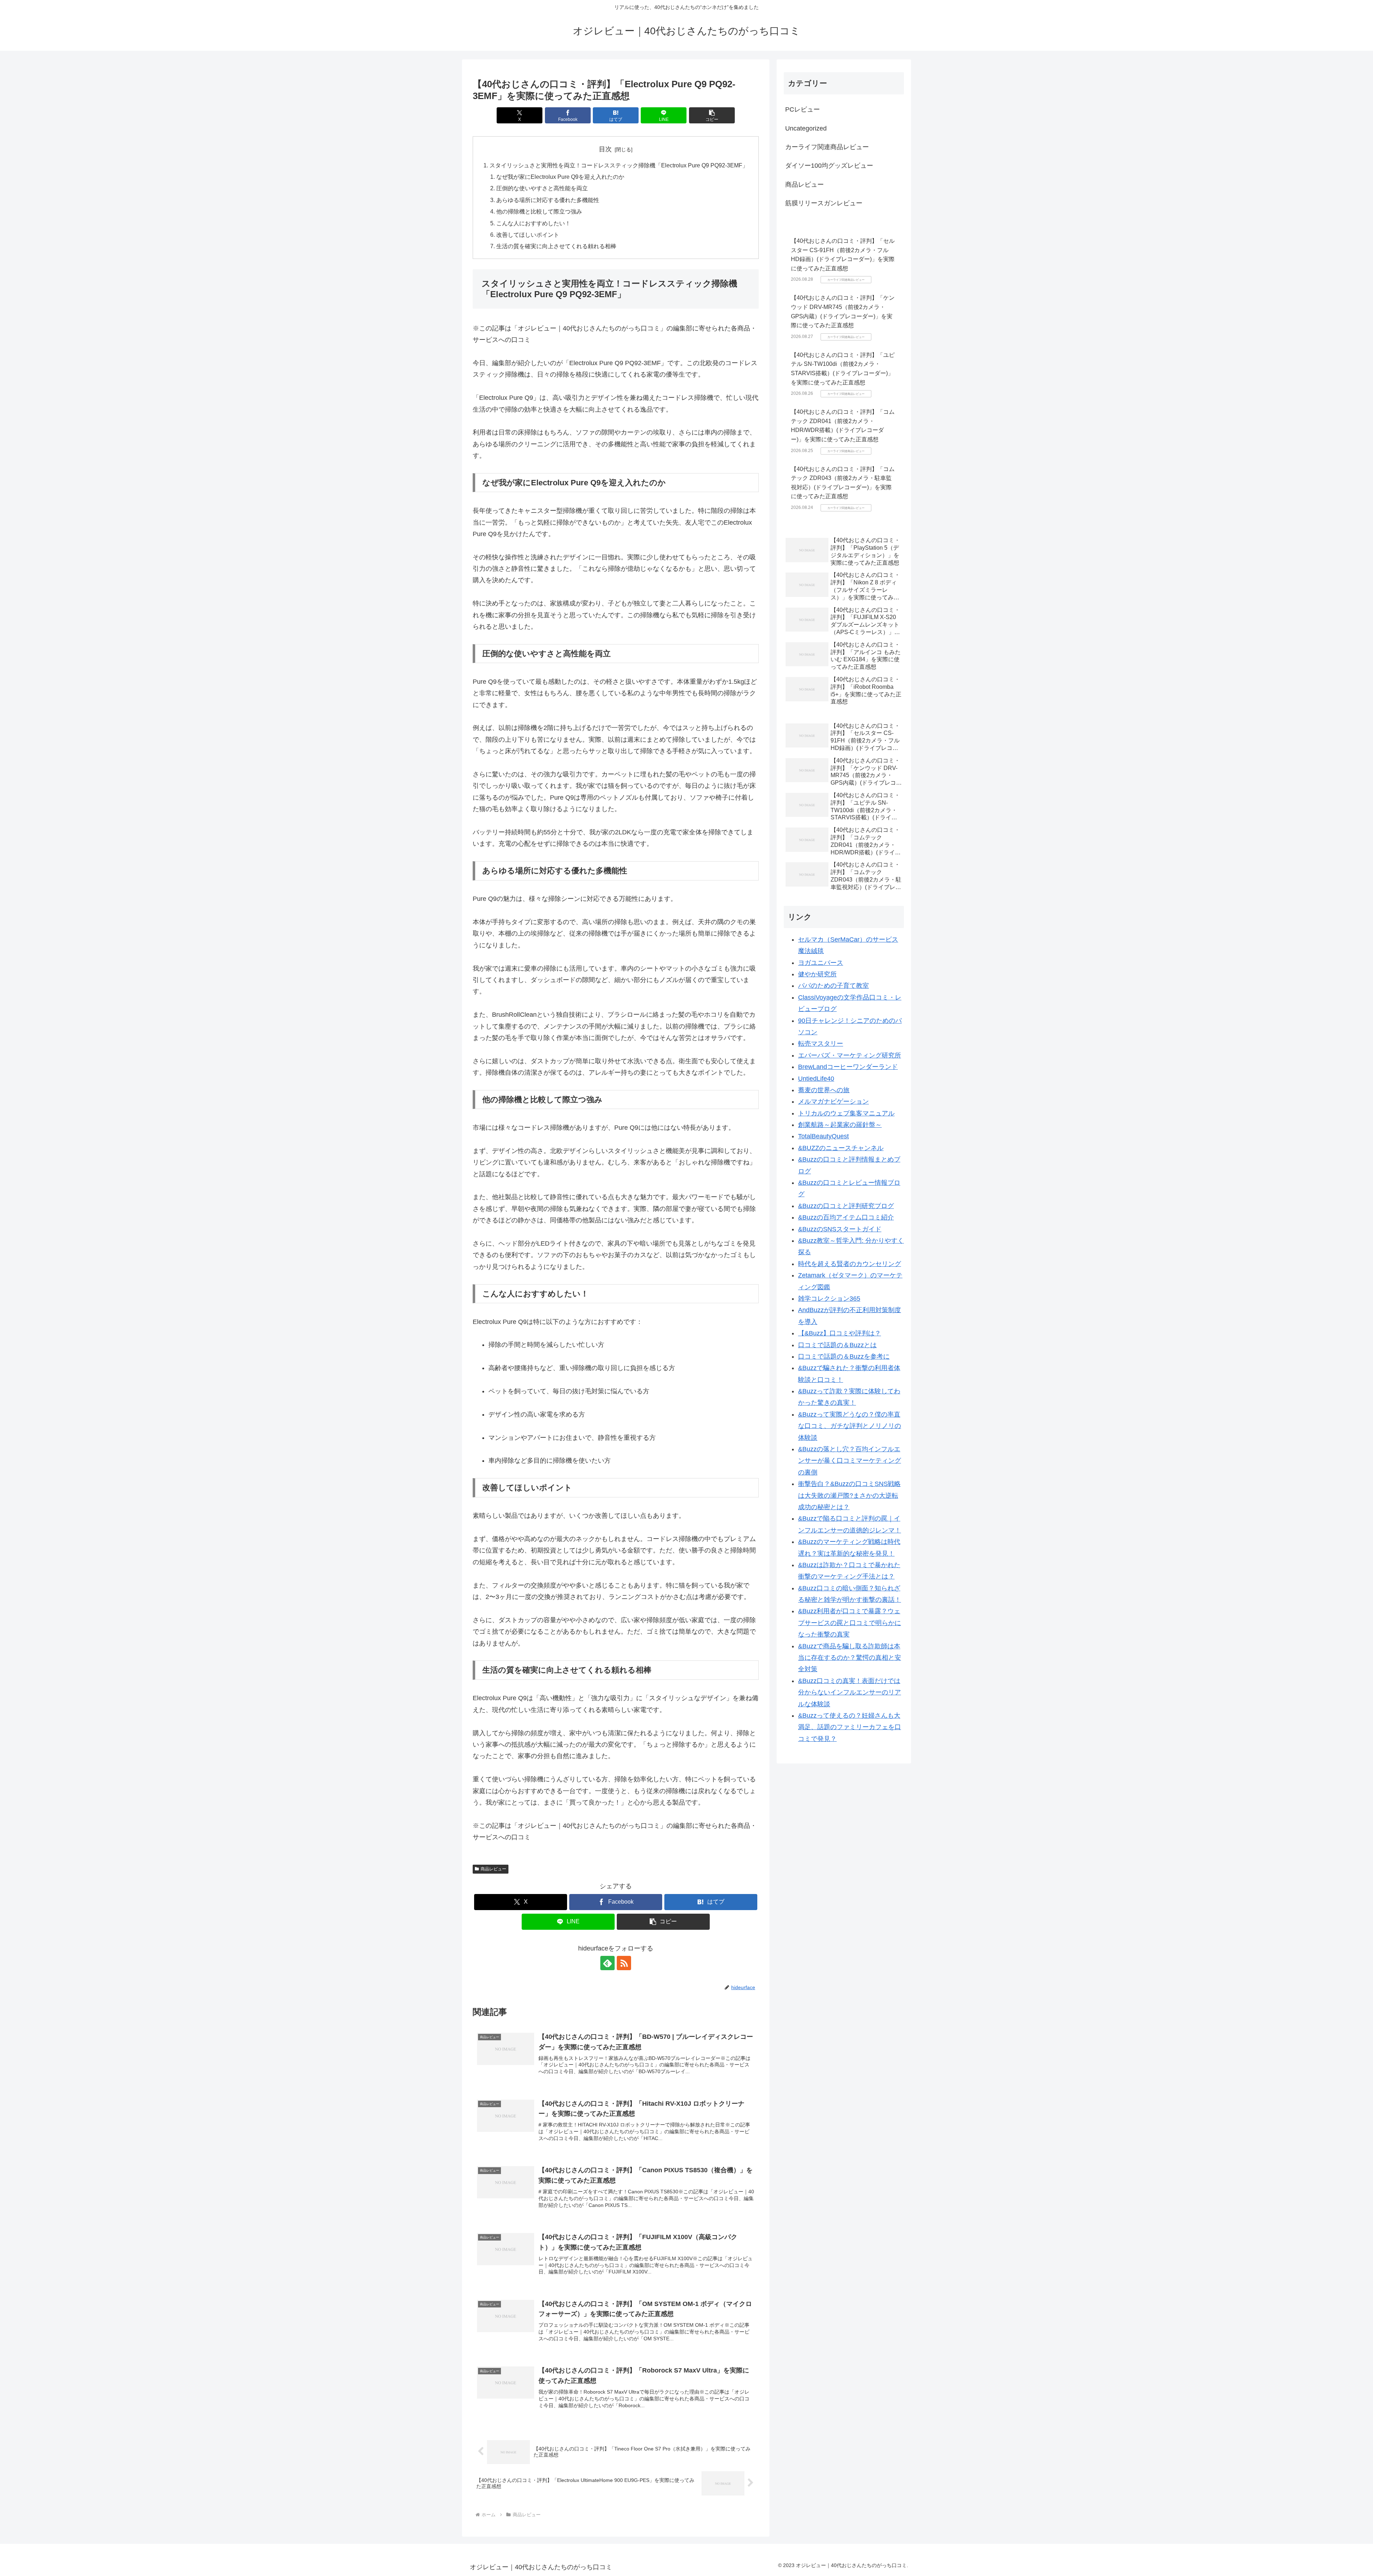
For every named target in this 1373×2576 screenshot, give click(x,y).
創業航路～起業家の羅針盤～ (840, 1125)
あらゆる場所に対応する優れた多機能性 (548, 200)
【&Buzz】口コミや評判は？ (840, 1333)
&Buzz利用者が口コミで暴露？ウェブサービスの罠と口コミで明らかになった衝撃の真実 (850, 1623)
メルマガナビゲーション (833, 1101)
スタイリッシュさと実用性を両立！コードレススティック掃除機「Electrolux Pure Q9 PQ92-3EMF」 (619, 165)
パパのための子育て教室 (833, 986)
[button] (712, 115)
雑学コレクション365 (829, 1299)
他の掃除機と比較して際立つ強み (539, 211)
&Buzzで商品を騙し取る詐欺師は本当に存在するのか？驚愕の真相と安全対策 (850, 1658)
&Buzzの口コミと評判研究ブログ (846, 1206)
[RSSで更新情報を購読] (624, 1963)
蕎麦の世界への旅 (824, 1090)
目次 (605, 149)
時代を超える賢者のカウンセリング (850, 1264)
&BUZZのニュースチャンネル (841, 1148)
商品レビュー (493, 1869)
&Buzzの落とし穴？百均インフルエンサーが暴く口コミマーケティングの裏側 (850, 1461)
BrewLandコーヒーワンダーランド (848, 1067)
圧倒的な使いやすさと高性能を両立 (542, 188)
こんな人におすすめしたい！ (533, 223)
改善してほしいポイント (528, 235)
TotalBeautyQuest (823, 1136)
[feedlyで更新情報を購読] (607, 1963)
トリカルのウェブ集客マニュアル (846, 1113)
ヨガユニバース (821, 963)
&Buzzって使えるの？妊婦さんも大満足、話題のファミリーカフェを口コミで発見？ (850, 1727)
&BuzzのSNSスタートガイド (840, 1229)
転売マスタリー (821, 1044)
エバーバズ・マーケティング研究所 (850, 1055)
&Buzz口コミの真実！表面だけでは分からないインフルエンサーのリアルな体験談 (850, 1692)
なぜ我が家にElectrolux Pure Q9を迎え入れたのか (560, 177)
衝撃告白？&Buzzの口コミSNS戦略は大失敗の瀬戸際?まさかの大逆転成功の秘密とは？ (849, 1495)
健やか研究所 (817, 974)
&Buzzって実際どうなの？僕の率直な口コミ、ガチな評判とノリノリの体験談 (850, 1426)
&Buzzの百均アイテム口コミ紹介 (846, 1217)
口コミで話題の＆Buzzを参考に (844, 1356)
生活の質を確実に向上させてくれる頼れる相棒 (556, 246)
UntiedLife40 (816, 1079)
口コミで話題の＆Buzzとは (837, 1345)
